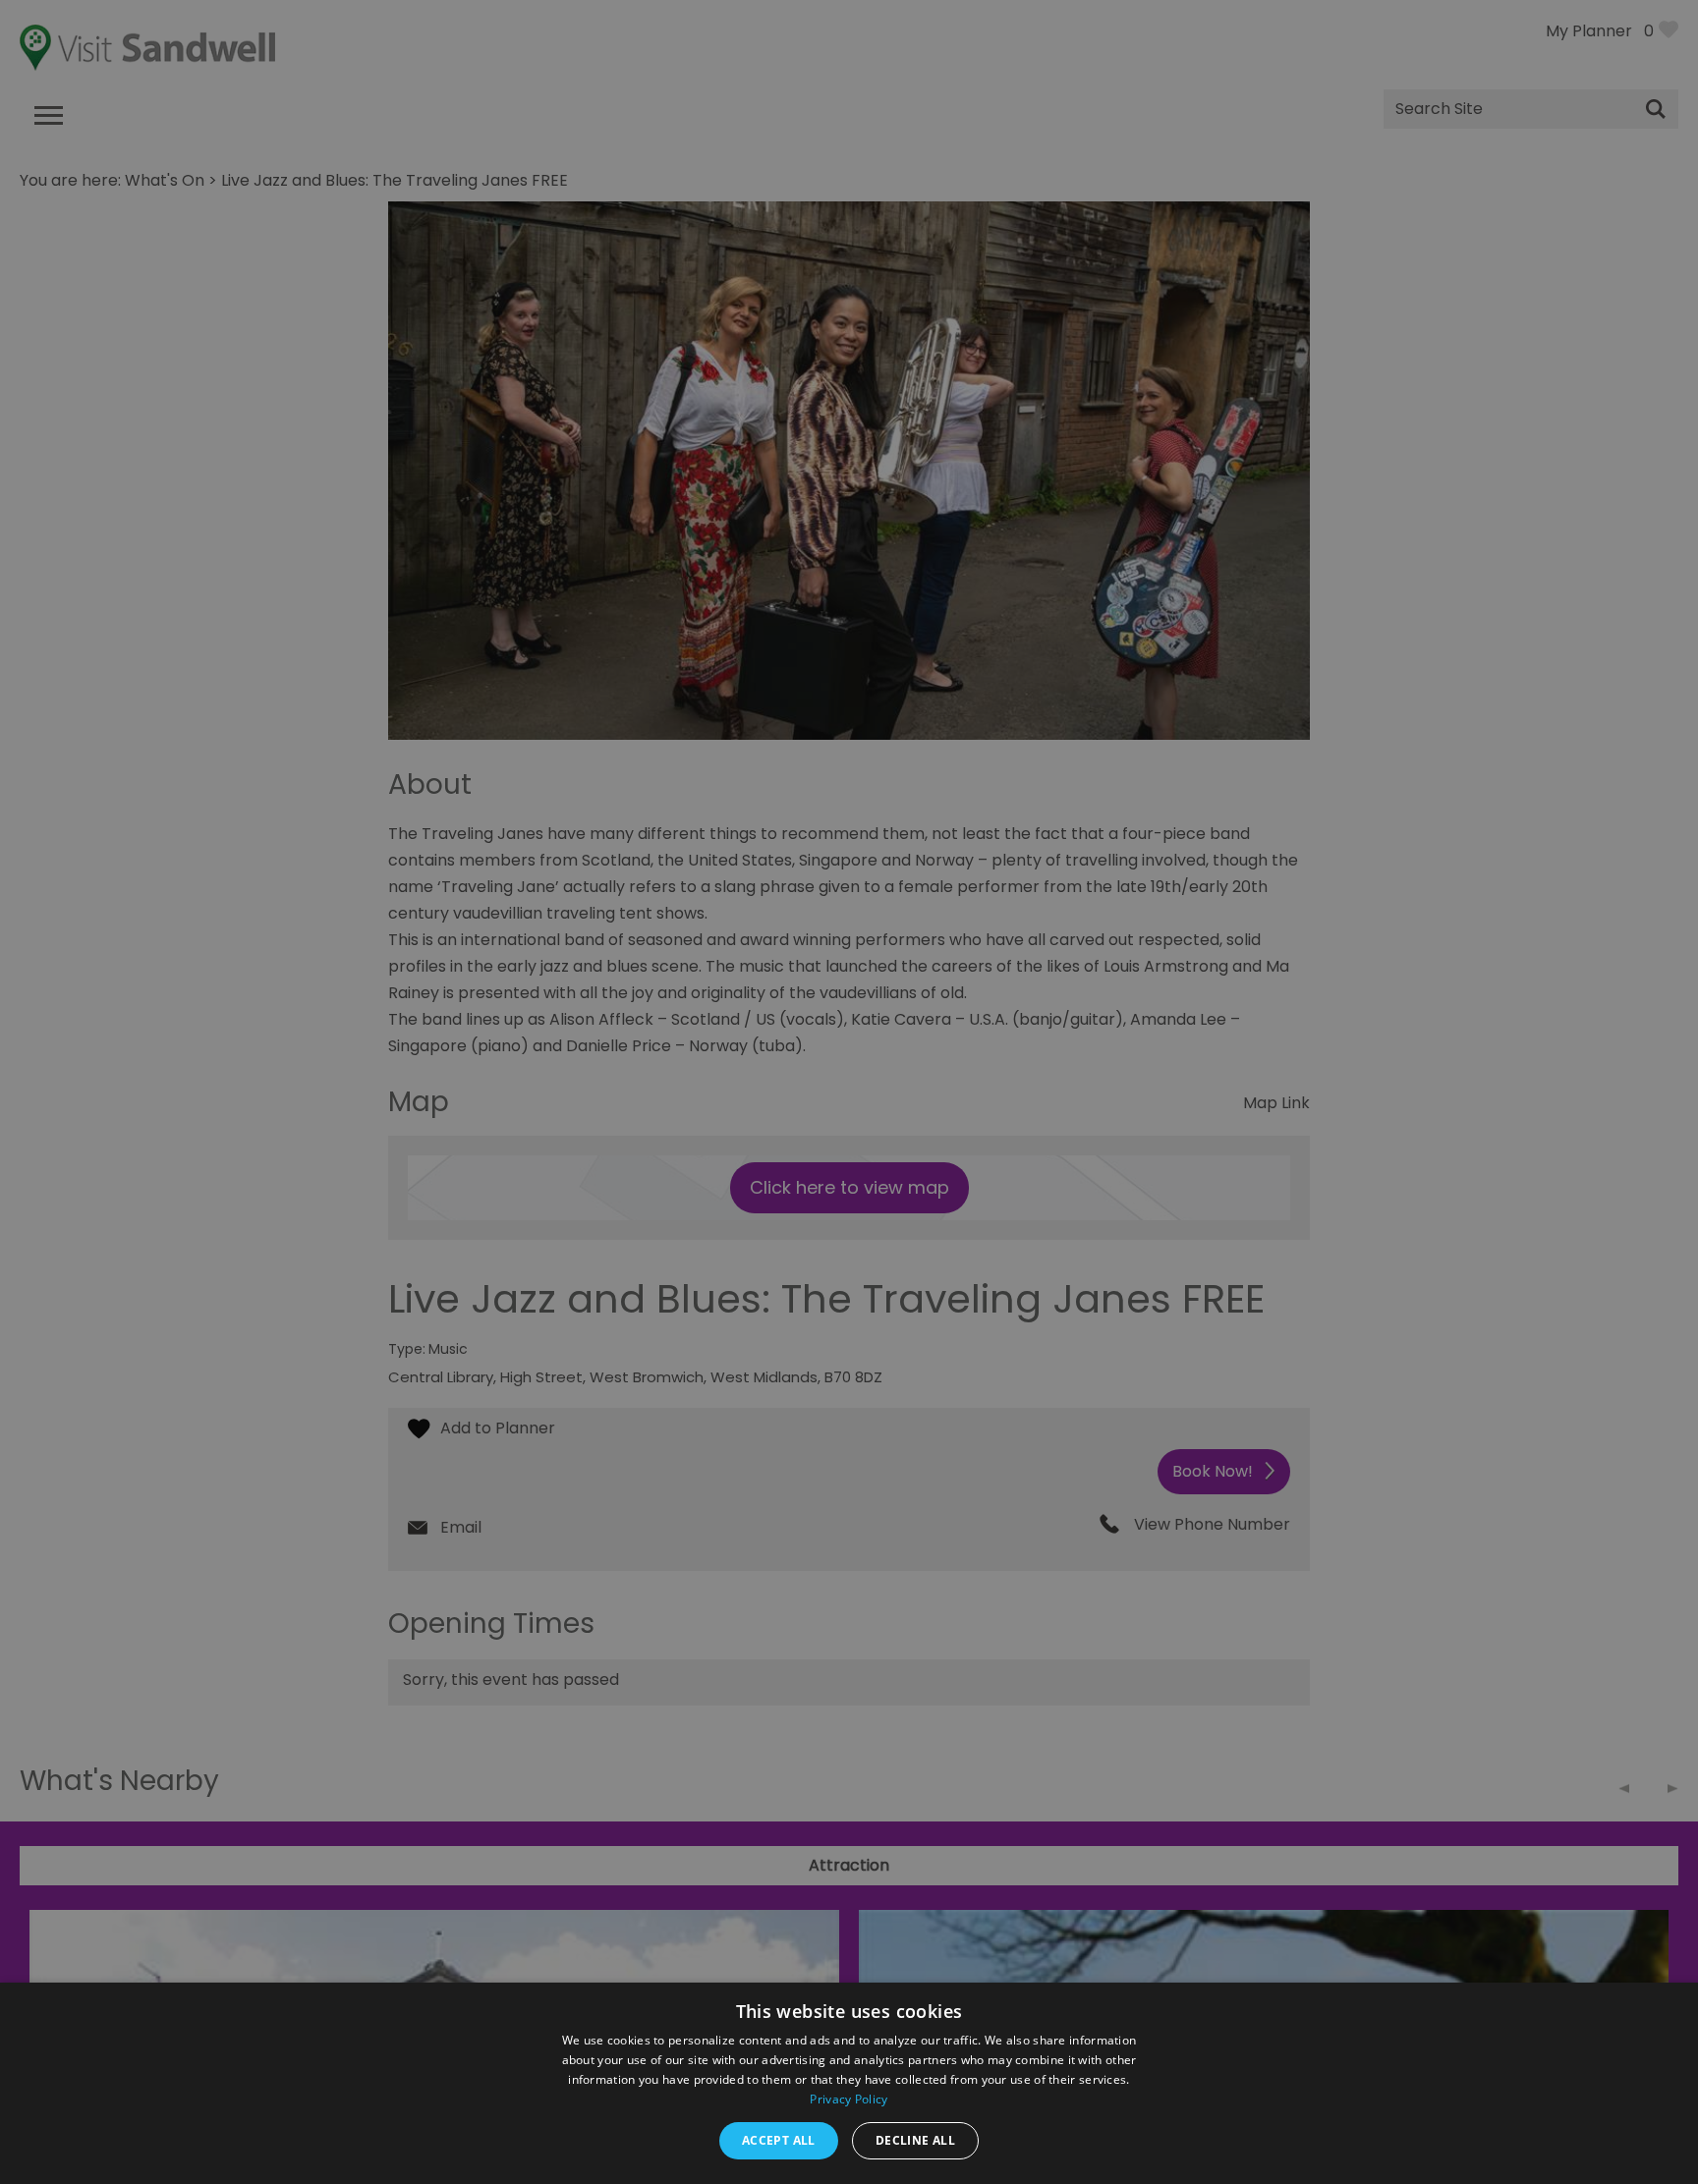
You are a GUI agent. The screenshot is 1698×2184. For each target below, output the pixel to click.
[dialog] (849, 1092)
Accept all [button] (779, 2140)
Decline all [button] (915, 2140)
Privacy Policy (849, 2099)
